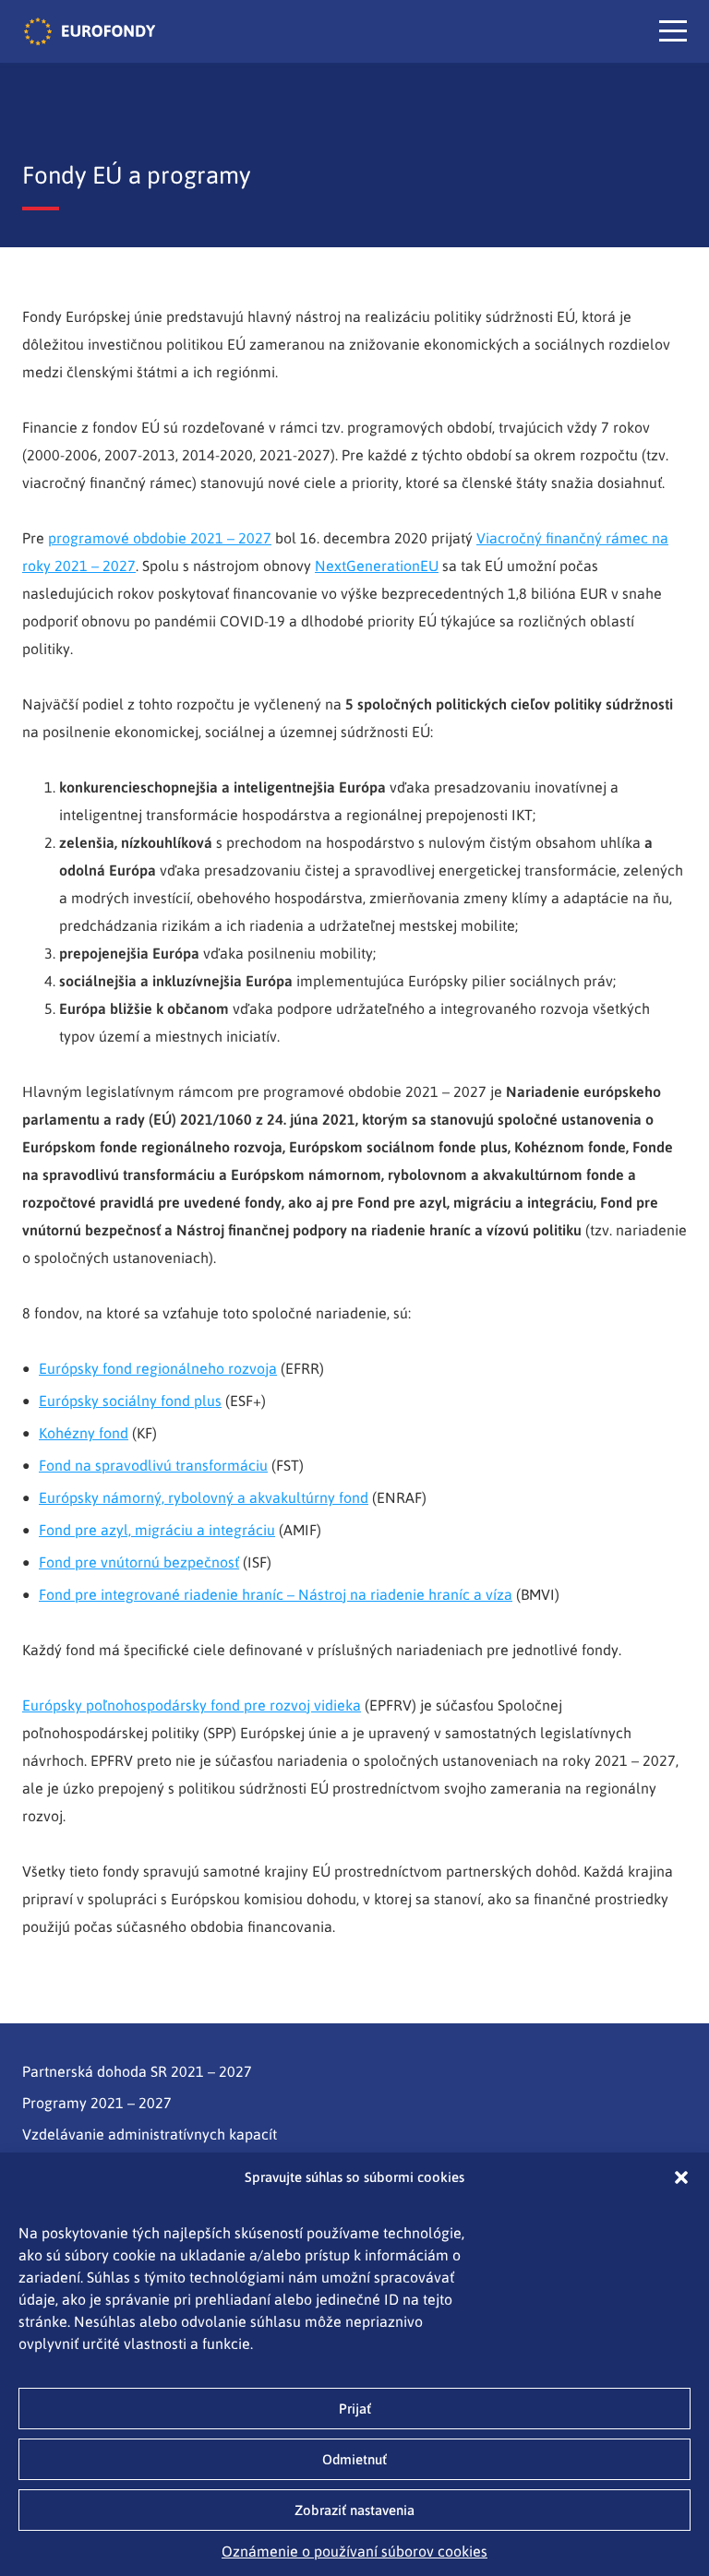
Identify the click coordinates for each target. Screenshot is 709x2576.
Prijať (355, 2409)
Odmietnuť (354, 2459)
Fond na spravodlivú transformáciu (153, 1465)
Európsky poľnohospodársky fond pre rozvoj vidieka (192, 1705)
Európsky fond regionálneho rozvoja (158, 1368)
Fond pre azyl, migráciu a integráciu (157, 1530)
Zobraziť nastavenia (354, 2510)
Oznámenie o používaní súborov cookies (354, 2551)
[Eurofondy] (90, 31)
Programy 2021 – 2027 (97, 2103)
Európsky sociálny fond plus (130, 1401)
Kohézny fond (84, 1433)
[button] (681, 2177)
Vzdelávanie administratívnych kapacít (150, 2134)
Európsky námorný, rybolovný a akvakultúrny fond (204, 1497)
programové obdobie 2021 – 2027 (160, 538)
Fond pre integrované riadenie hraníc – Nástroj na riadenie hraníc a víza (276, 1594)
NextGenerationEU (377, 566)
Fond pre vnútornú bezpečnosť (139, 1562)
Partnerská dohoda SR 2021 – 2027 (137, 2071)
